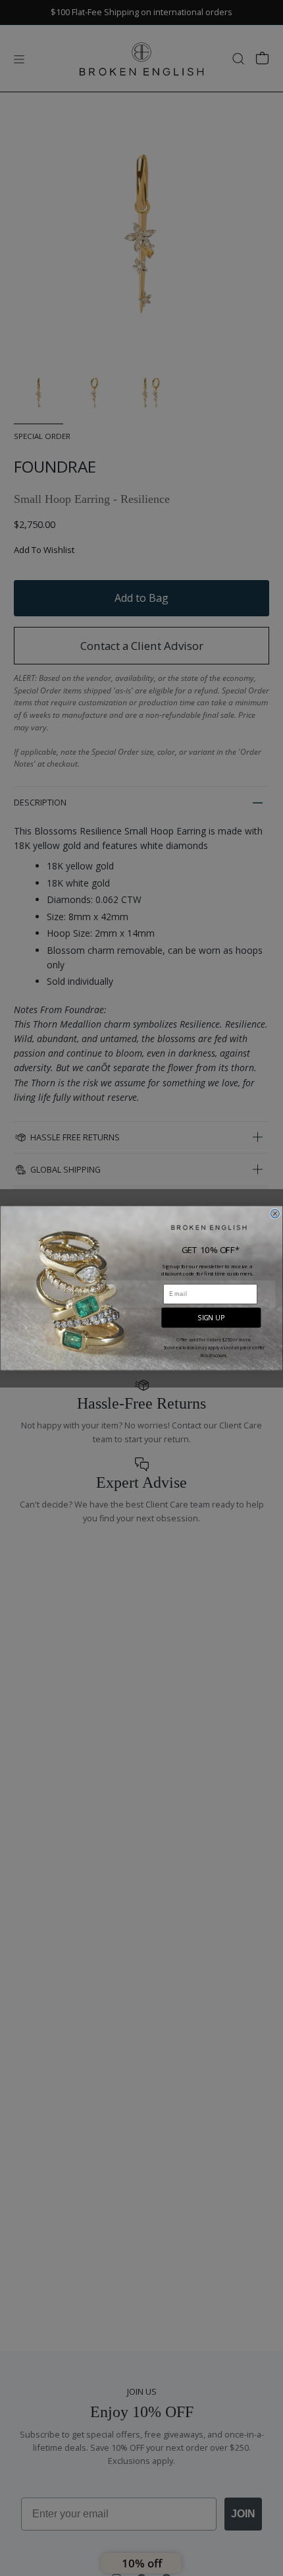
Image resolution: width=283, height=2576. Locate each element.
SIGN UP (211, 1317)
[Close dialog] (275, 1213)
